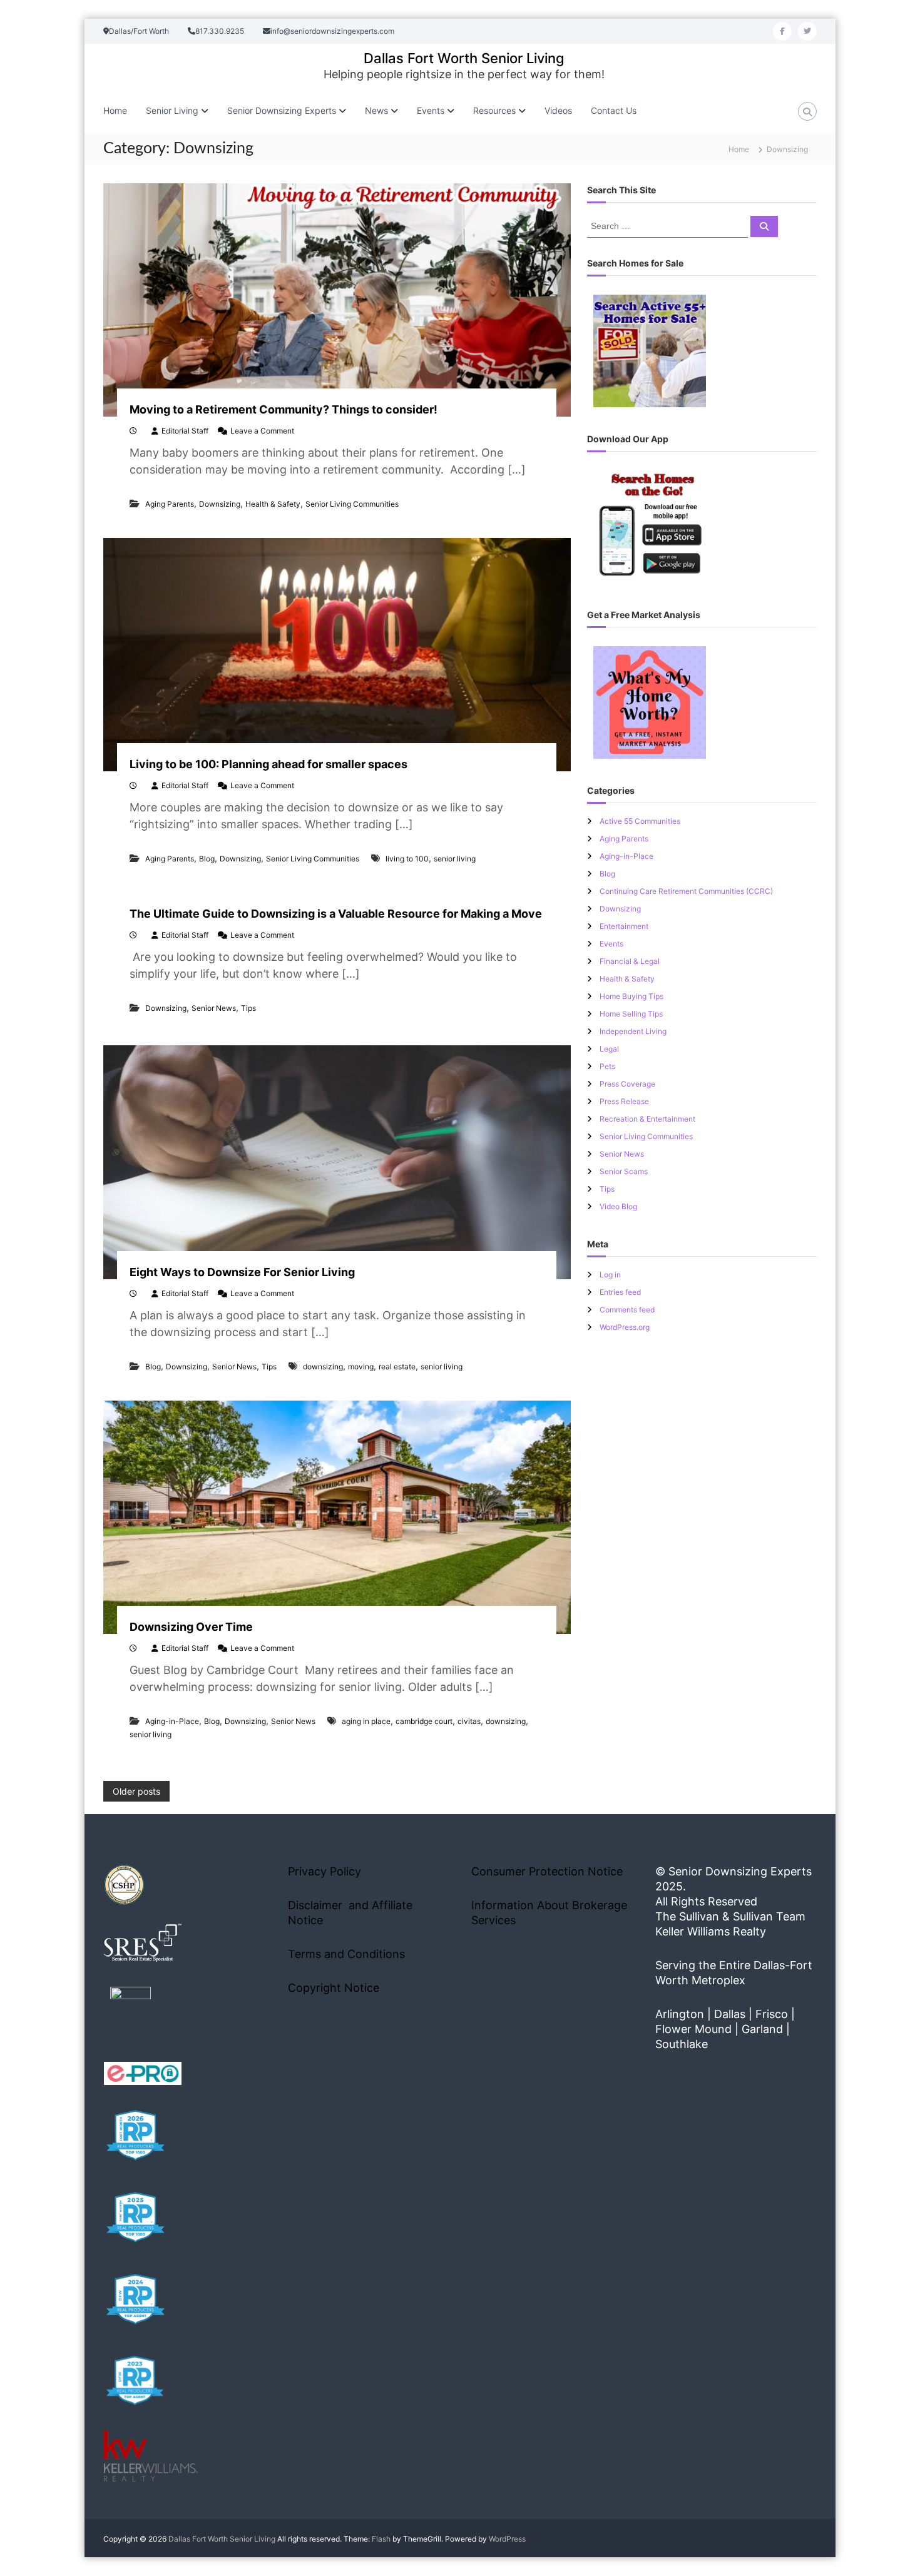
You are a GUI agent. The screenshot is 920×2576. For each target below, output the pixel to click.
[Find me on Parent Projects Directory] (130, 2011)
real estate (397, 1367)
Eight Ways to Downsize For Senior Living (242, 1272)
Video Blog (618, 1206)
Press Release (624, 1101)
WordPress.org (625, 1327)
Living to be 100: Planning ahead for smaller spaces (268, 764)
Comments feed (627, 1310)
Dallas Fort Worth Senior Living (464, 58)
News (376, 110)
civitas (469, 1721)
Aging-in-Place (172, 1721)
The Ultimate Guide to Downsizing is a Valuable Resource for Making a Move (336, 914)
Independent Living (633, 1031)
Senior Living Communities (352, 504)
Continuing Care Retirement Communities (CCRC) (686, 891)
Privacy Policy (325, 1871)
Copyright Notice (334, 1988)
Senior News (214, 1008)
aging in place (366, 1721)
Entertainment (624, 926)
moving (361, 1367)
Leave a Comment (262, 431)
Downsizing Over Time (191, 1627)
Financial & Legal (630, 961)
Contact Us (614, 110)
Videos (558, 110)
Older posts (136, 1791)
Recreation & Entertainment (647, 1119)
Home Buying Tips (631, 996)
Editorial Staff (185, 431)
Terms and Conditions (346, 1954)
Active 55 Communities (640, 821)
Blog (207, 859)
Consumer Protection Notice (547, 1871)
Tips (248, 1008)
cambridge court (424, 1721)
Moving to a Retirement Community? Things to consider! (284, 409)
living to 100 (407, 859)
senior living (455, 859)
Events (611, 944)
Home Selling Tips (631, 1014)
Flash (381, 2539)
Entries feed (620, 1292)
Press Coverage (627, 1084)
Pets (607, 1066)
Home (115, 110)
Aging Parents (170, 504)
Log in (610, 1275)
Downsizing (220, 504)
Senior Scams (624, 1171)
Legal (609, 1049)
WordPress (507, 2539)
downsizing (323, 1367)
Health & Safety (273, 504)
